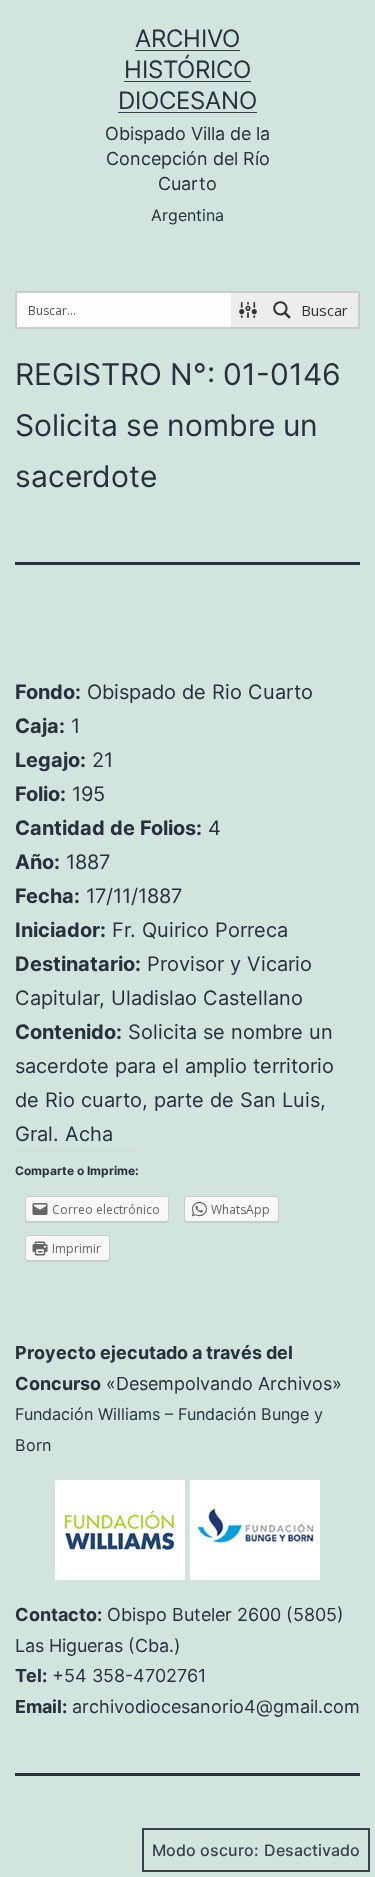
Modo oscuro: (205, 1850)
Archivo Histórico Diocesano (187, 69)
